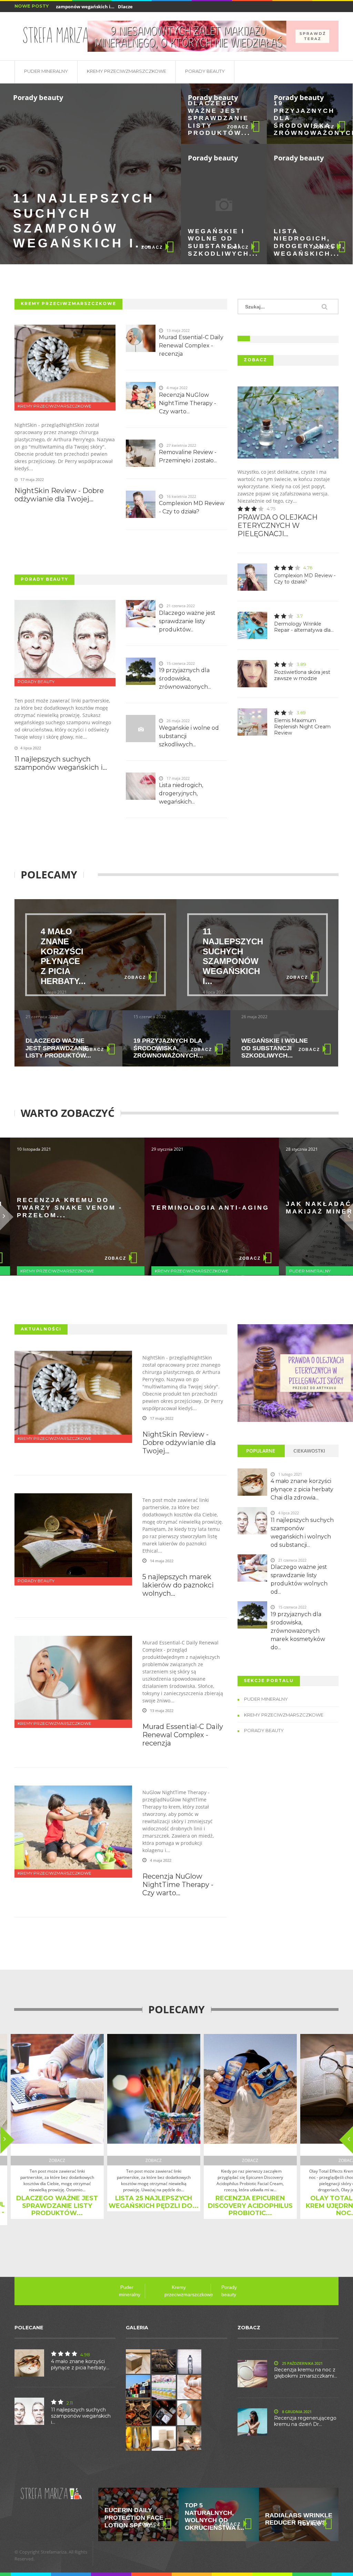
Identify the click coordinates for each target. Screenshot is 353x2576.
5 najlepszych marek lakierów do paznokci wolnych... (178, 1585)
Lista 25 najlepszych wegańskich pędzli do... (128, 2202)
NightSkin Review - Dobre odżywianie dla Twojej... (59, 495)
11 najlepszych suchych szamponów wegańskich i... (84, 221)
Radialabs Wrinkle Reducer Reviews (218, 2519)
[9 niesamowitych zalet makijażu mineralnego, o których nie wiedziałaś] (213, 36)
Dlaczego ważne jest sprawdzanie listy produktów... (217, 118)
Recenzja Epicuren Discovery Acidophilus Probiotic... (225, 2206)
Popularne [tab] (261, 1451)
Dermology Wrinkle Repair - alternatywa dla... (304, 627)
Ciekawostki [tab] (309, 1451)
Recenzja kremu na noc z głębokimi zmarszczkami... (306, 2373)
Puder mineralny (46, 71)
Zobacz (152, 247)
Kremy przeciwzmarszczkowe (127, 71)
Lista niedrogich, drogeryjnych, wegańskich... (303, 242)
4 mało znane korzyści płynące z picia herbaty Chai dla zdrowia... (302, 1489)
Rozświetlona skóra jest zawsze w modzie (302, 675)
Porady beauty (205, 71)
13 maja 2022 (162, 1710)
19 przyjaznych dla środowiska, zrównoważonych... (303, 118)
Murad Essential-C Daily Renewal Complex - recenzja (191, 346)
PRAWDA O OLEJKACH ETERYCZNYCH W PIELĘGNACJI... (278, 525)
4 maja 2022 (161, 1860)
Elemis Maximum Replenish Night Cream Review (302, 727)
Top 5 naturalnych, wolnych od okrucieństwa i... (134, 2516)
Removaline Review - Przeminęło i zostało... (188, 456)
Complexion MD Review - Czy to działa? (192, 507)
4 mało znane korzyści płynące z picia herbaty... (63, 956)
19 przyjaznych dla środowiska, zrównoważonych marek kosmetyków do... (298, 1631)
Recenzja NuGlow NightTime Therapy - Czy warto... (188, 403)
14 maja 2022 (162, 1561)
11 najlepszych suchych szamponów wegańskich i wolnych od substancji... (302, 1532)
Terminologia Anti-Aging (175, 1208)
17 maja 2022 (162, 1418)
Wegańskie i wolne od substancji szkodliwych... (217, 242)
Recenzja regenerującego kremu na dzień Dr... (305, 2421)
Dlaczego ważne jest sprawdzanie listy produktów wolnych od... (299, 1579)
